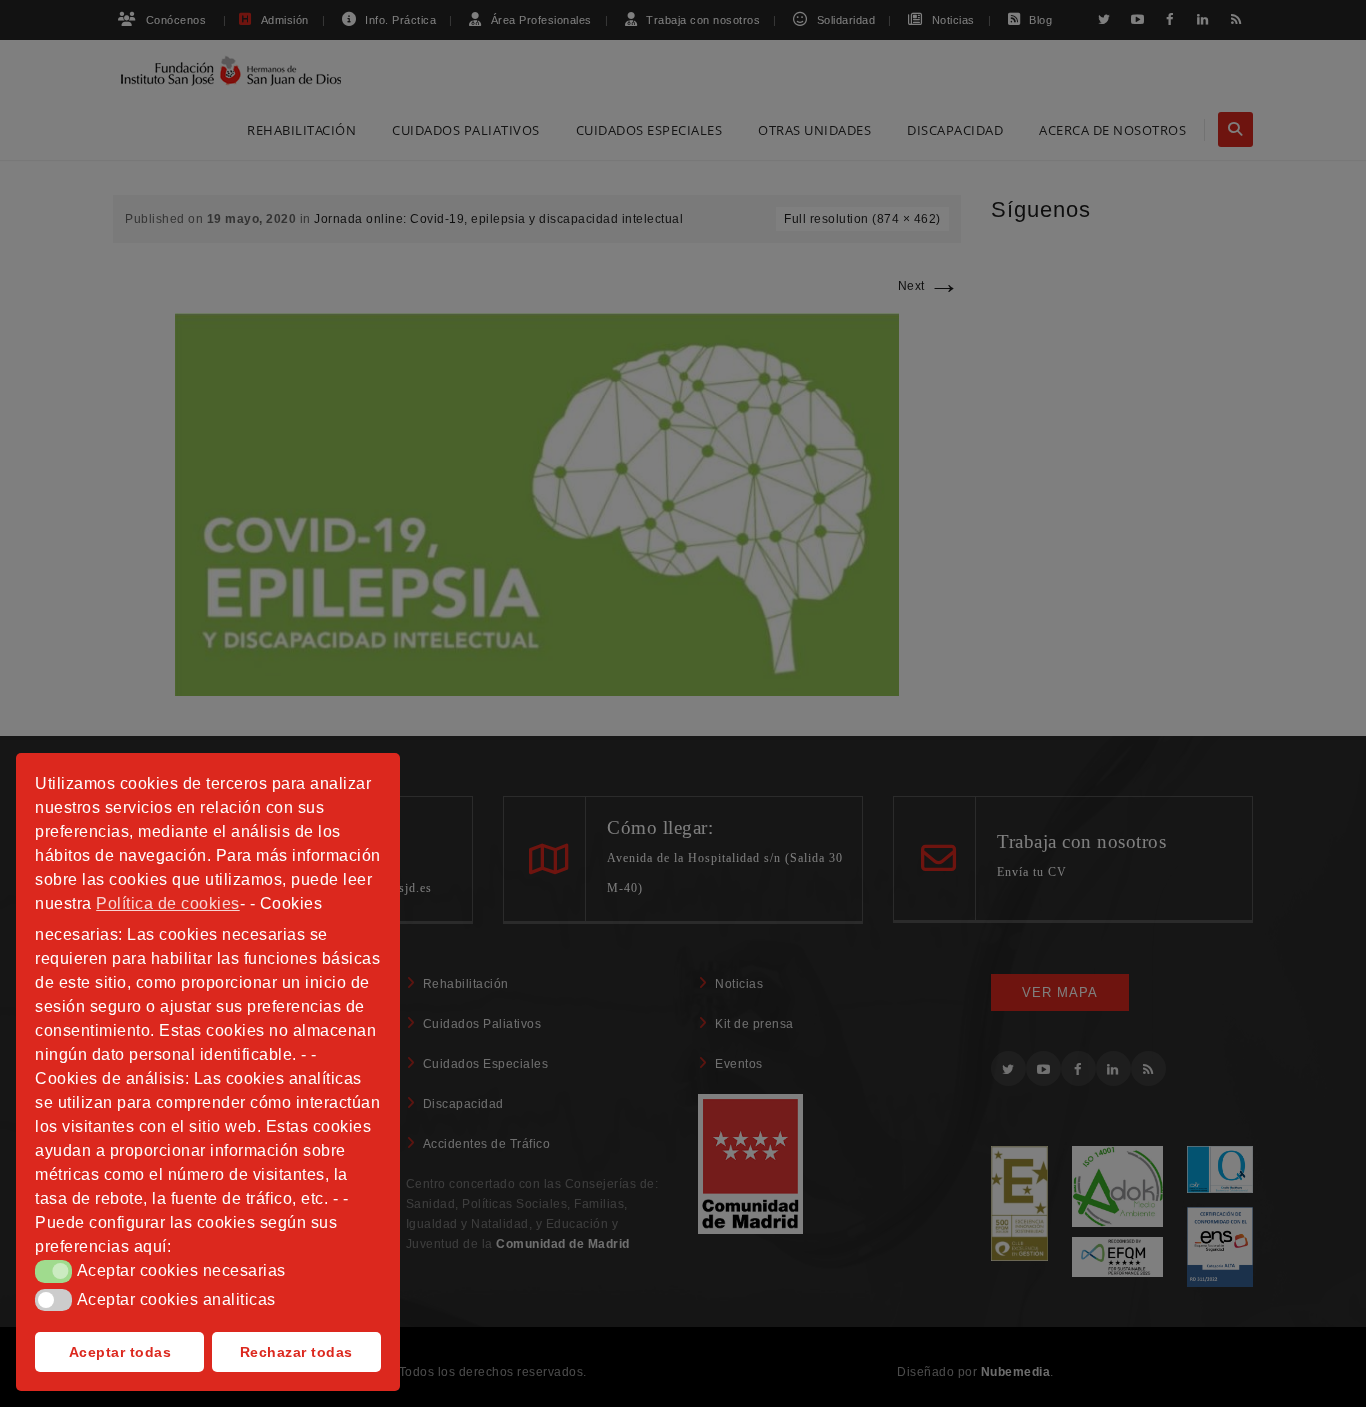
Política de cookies (168, 903)
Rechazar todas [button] (296, 1352)
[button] (53, 1271)
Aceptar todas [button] (120, 1352)
